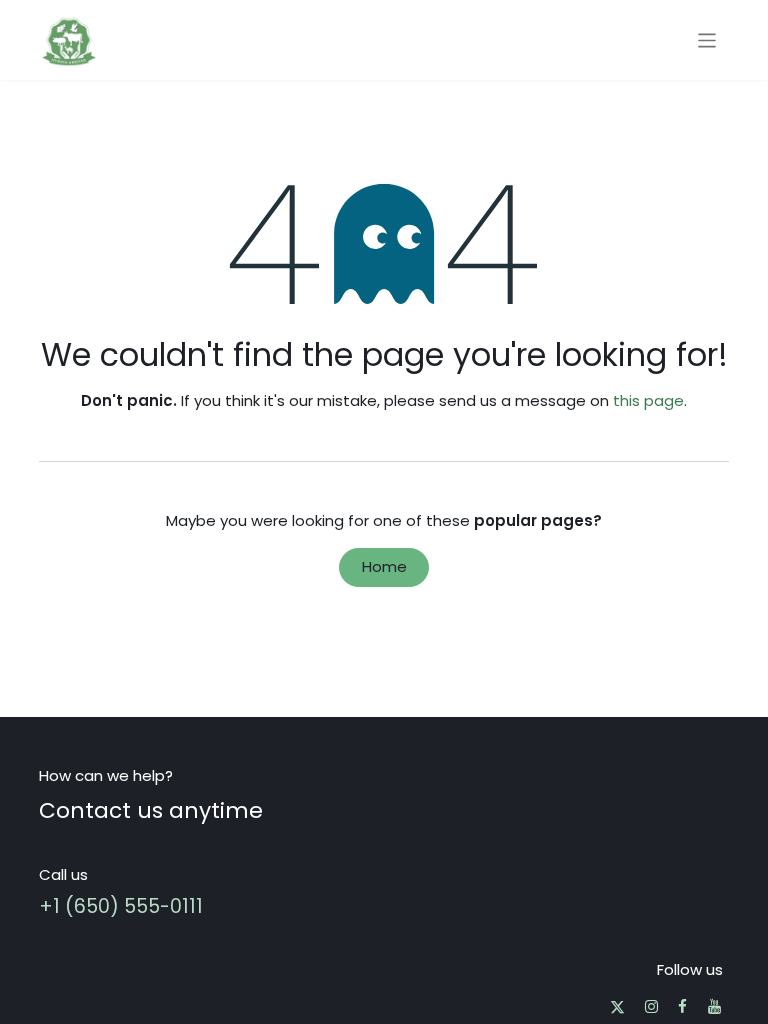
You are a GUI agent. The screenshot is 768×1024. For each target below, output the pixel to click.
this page (648, 400)
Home (384, 566)
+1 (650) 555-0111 (121, 906)
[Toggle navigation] (707, 39)
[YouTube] (714, 1006)
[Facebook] (682, 1006)
